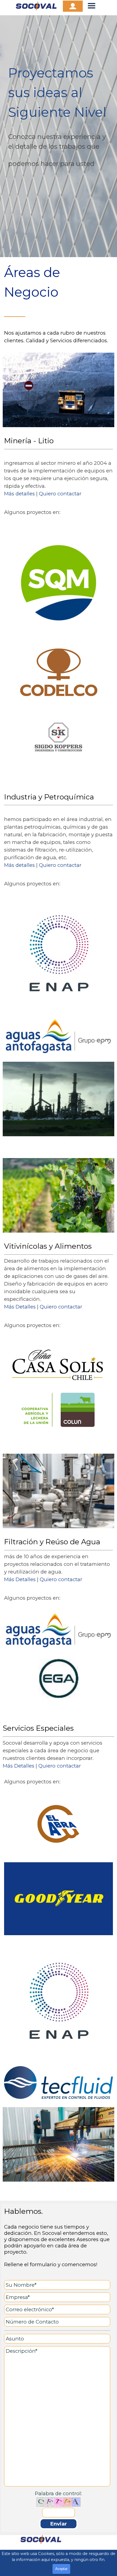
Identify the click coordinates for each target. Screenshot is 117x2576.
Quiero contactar (60, 494)
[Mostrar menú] (92, 6)
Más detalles (19, 494)
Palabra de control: (58, 2493)
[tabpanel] (59, 136)
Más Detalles (20, 1307)
